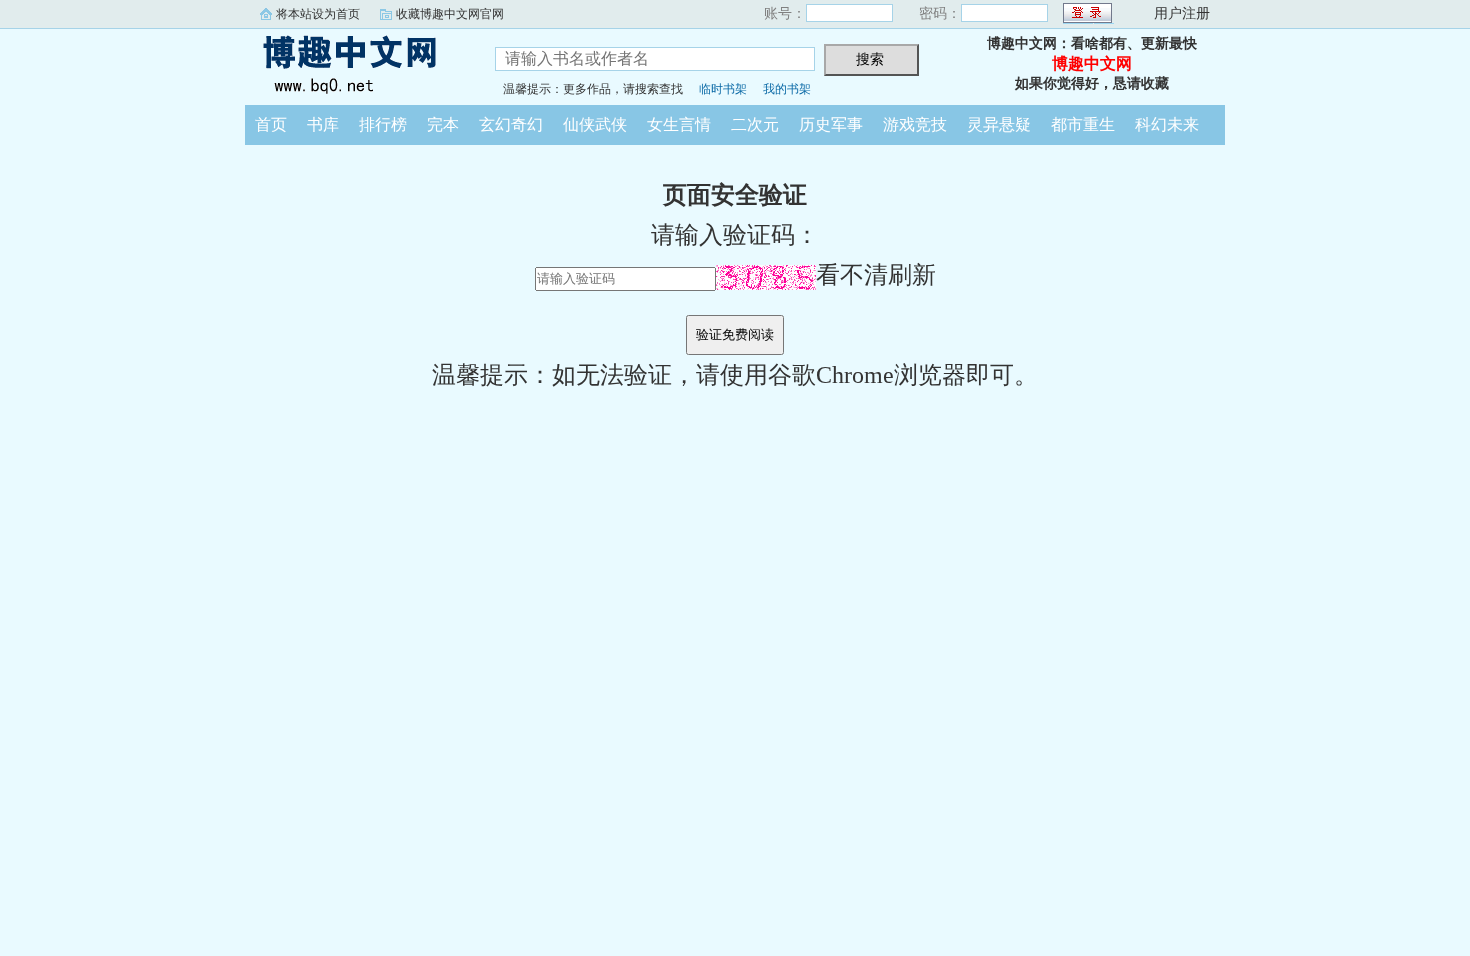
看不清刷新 (876, 275)
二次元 (755, 124)
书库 (323, 124)
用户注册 (1182, 13)
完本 (443, 124)
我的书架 (787, 89)
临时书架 (723, 89)
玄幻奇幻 (511, 124)
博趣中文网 (355, 64)
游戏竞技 (915, 124)
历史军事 (831, 124)
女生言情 (679, 124)
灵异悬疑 (999, 124)
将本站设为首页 (318, 14)
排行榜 (383, 124)
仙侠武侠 (595, 124)
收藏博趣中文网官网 (450, 14)
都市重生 (1083, 124)
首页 (271, 124)
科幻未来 (1167, 124)
